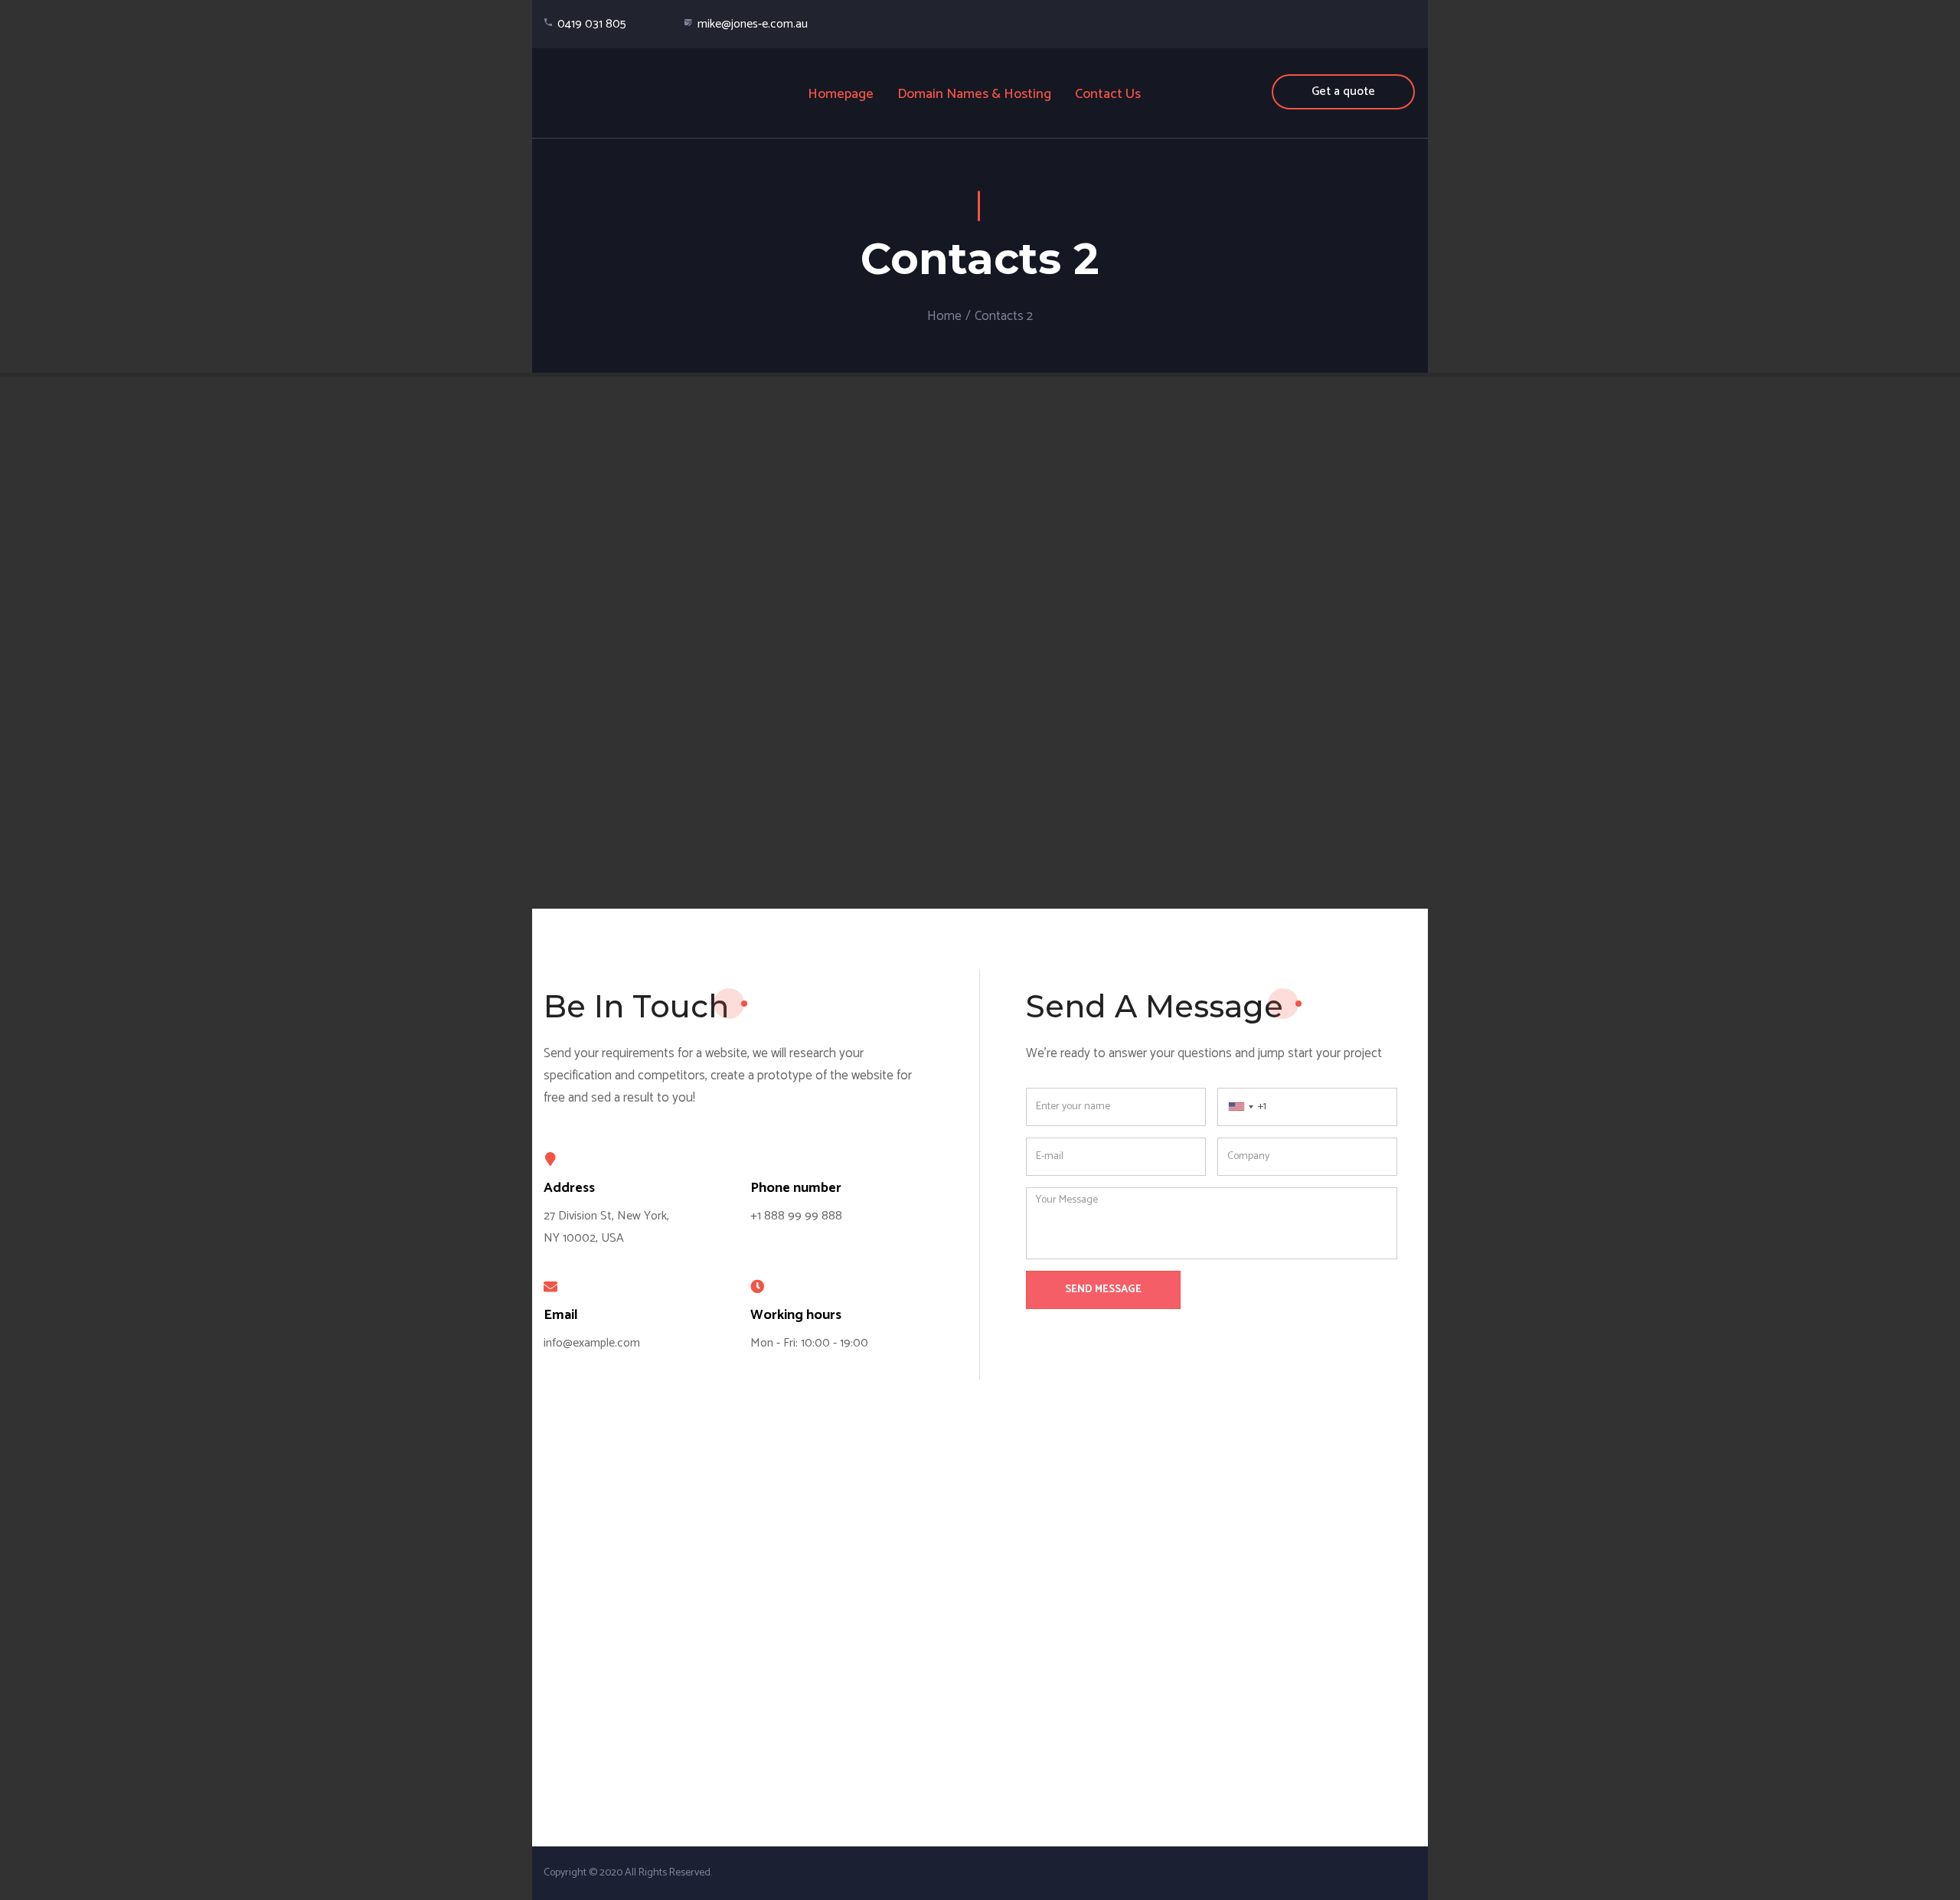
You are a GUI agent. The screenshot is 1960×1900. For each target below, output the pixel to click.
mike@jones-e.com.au (753, 24)
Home (944, 316)
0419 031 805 (592, 24)
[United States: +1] (1238, 1107)
